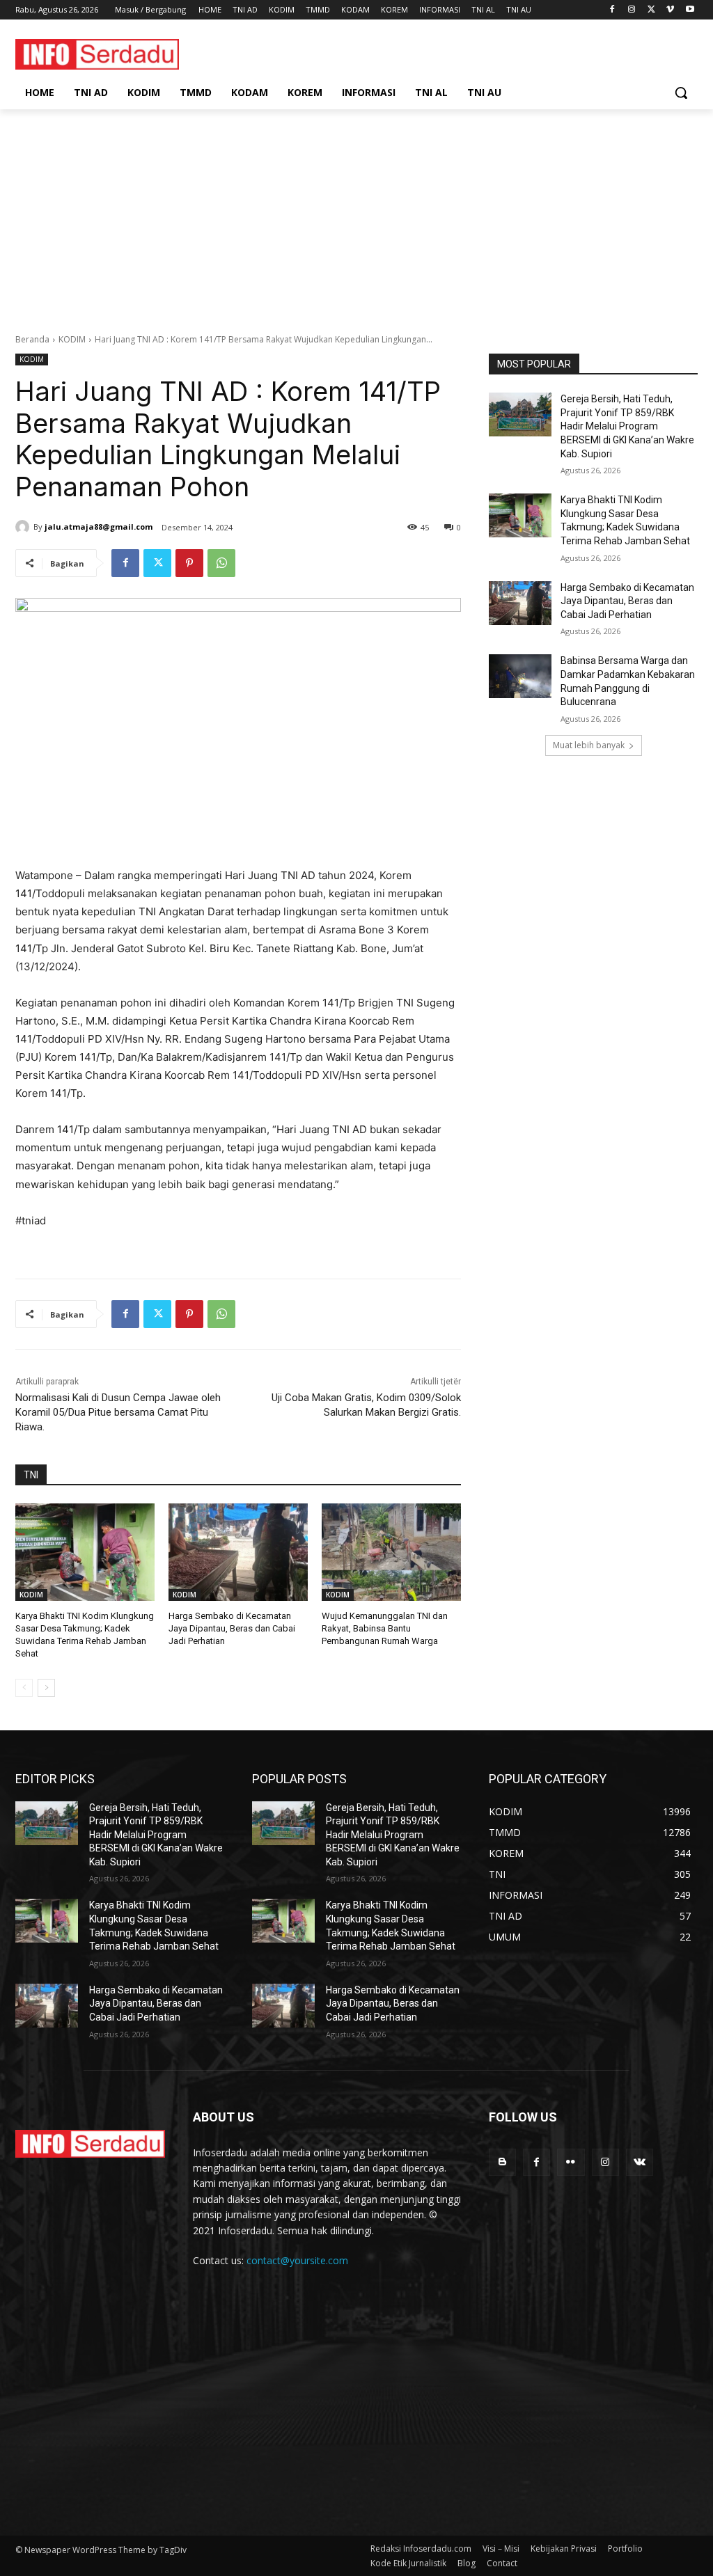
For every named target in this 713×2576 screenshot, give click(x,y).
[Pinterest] (189, 563)
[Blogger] (502, 2162)
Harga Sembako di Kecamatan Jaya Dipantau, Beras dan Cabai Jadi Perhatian (232, 1628)
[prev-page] (24, 1688)
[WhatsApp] (221, 563)
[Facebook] (612, 10)
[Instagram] (632, 10)
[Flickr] (571, 2162)
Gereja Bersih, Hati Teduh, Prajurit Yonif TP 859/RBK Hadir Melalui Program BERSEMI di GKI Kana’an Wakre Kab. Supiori (627, 426)
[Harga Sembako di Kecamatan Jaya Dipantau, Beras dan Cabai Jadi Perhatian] (238, 1552)
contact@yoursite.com (297, 2260)
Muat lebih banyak (589, 745)
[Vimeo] (670, 10)
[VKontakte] (640, 2162)
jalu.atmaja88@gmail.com (99, 527)
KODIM (72, 339)
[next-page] (46, 1688)
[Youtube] (690, 10)
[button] (681, 93)
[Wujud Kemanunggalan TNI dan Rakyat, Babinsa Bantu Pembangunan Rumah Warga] (391, 1552)
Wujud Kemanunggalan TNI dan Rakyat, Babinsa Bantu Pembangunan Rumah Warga (385, 1628)
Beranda (32, 339)
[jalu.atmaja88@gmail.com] (24, 527)
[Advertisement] (356, 214)
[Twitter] (651, 10)
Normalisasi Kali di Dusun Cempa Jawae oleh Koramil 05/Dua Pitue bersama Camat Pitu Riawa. (118, 1412)
